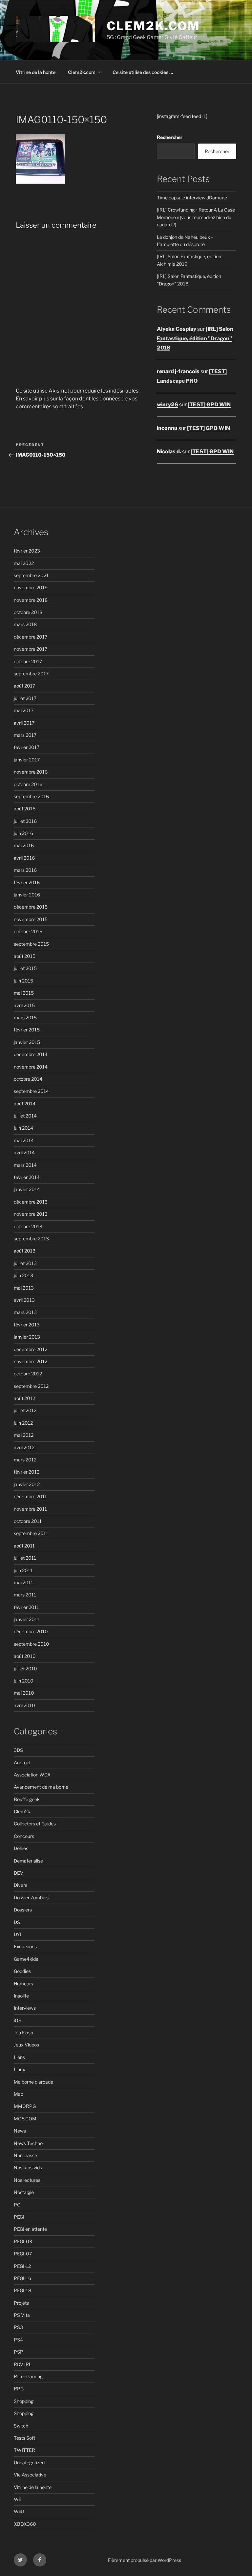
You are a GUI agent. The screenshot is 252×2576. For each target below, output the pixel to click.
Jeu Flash (23, 2033)
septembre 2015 (31, 944)
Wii (17, 2499)
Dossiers (23, 1910)
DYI (17, 1934)
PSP (19, 2352)
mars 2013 (25, 1312)
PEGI (19, 2217)
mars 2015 (25, 1017)
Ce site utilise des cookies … (143, 72)
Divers (21, 1885)
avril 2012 (24, 1447)
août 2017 (24, 686)
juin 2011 (23, 1570)
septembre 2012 (31, 1386)
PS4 (18, 2340)
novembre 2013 (31, 1214)
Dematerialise (28, 1861)
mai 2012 (24, 1435)
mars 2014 (25, 1165)
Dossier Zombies (31, 1898)
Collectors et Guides (35, 1824)
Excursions (25, 1946)
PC (17, 2205)
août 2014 (25, 1104)
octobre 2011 (28, 1521)
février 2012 (27, 1472)
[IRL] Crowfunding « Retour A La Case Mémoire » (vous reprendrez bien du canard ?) (196, 217)
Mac (19, 2094)
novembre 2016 (31, 772)
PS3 (18, 2327)
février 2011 (26, 1607)
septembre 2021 (31, 575)
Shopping (24, 2401)
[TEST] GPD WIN (209, 405)
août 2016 (25, 809)
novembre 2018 (31, 600)
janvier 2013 (27, 1337)
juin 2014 (23, 1128)
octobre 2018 (28, 612)
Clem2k (22, 1811)
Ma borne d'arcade (33, 2082)
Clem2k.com (82, 72)
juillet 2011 (25, 1558)
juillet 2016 (25, 821)
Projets (21, 2303)
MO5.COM (25, 2119)
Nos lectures (27, 2180)
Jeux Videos (26, 2045)
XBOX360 (25, 2524)
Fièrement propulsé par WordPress (145, 2560)
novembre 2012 (31, 1361)
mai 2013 (24, 1288)
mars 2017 (25, 735)
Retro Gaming (28, 2376)
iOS (18, 2020)
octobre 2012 (28, 1374)
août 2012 (24, 1398)
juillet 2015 (25, 968)
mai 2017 (24, 710)
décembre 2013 (31, 1202)
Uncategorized (29, 2463)
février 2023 (27, 551)
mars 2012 (25, 1460)
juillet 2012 (25, 1410)
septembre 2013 (31, 1239)
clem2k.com (153, 26)
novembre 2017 (31, 649)
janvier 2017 (27, 760)
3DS (18, 1750)
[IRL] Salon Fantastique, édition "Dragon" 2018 (195, 339)
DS (17, 1922)
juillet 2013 (25, 1263)
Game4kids (26, 1959)
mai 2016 (24, 845)
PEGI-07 (23, 2254)
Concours (24, 1836)
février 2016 (27, 882)
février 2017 (27, 747)
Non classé (25, 2155)
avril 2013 (24, 1300)
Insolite (21, 1996)
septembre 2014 (31, 1091)
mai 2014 (24, 1140)
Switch (21, 2426)
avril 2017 (24, 723)
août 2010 (25, 1656)
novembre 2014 (31, 1067)
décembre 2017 (31, 637)
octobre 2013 (28, 1226)
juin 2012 (23, 1423)
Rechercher (170, 137)
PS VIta (22, 2315)
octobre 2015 (28, 931)
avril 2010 (24, 1705)
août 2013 (25, 1251)
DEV (19, 1873)
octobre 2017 (28, 661)
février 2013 (27, 1325)
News (20, 2131)
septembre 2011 (31, 1533)
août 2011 (24, 1546)
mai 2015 (24, 993)
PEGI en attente (30, 2229)
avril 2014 (24, 1152)
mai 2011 (23, 1582)
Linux (20, 2069)
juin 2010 (24, 1681)
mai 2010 (24, 1693)
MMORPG (25, 2106)
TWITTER (24, 2450)
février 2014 (27, 1177)
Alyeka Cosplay (177, 329)
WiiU (19, 2511)
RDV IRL (23, 2364)
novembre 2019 (31, 588)
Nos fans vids (28, 2168)
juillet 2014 (25, 1116)
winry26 (168, 405)
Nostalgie (24, 2192)
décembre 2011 (30, 1496)
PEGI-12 (22, 2266)
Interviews (25, 2008)
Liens (19, 2057)
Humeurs (23, 1984)
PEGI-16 (22, 2278)
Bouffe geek (27, 1799)
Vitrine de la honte (36, 72)
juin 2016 (23, 833)
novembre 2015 (31, 919)
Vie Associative (30, 2475)
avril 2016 (24, 858)
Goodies (22, 1971)
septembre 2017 (31, 674)
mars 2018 (25, 624)
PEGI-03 (23, 2241)
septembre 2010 (31, 1644)
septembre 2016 (31, 796)
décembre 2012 (31, 1349)
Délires (21, 1848)
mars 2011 (25, 1595)
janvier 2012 (27, 1484)
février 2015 (27, 1030)
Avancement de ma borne (41, 1787)
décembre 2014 (31, 1054)
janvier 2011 (27, 1619)
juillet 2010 (25, 1669)
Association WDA (32, 1775)
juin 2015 (23, 981)
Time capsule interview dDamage (192, 198)
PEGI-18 (22, 2290)
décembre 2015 (31, 907)
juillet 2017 (25, 698)
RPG (19, 2389)
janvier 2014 (27, 1189)
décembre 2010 (31, 1631)
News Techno (28, 2143)
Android (22, 1763)
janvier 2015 (27, 1042)
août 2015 (25, 956)
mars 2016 (25, 870)
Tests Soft (24, 2438)
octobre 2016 (28, 784)
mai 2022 (24, 563)
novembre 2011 (30, 1509)
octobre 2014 (28, 1079)
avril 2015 (24, 1005)
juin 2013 (23, 1275)
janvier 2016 (27, 895)
